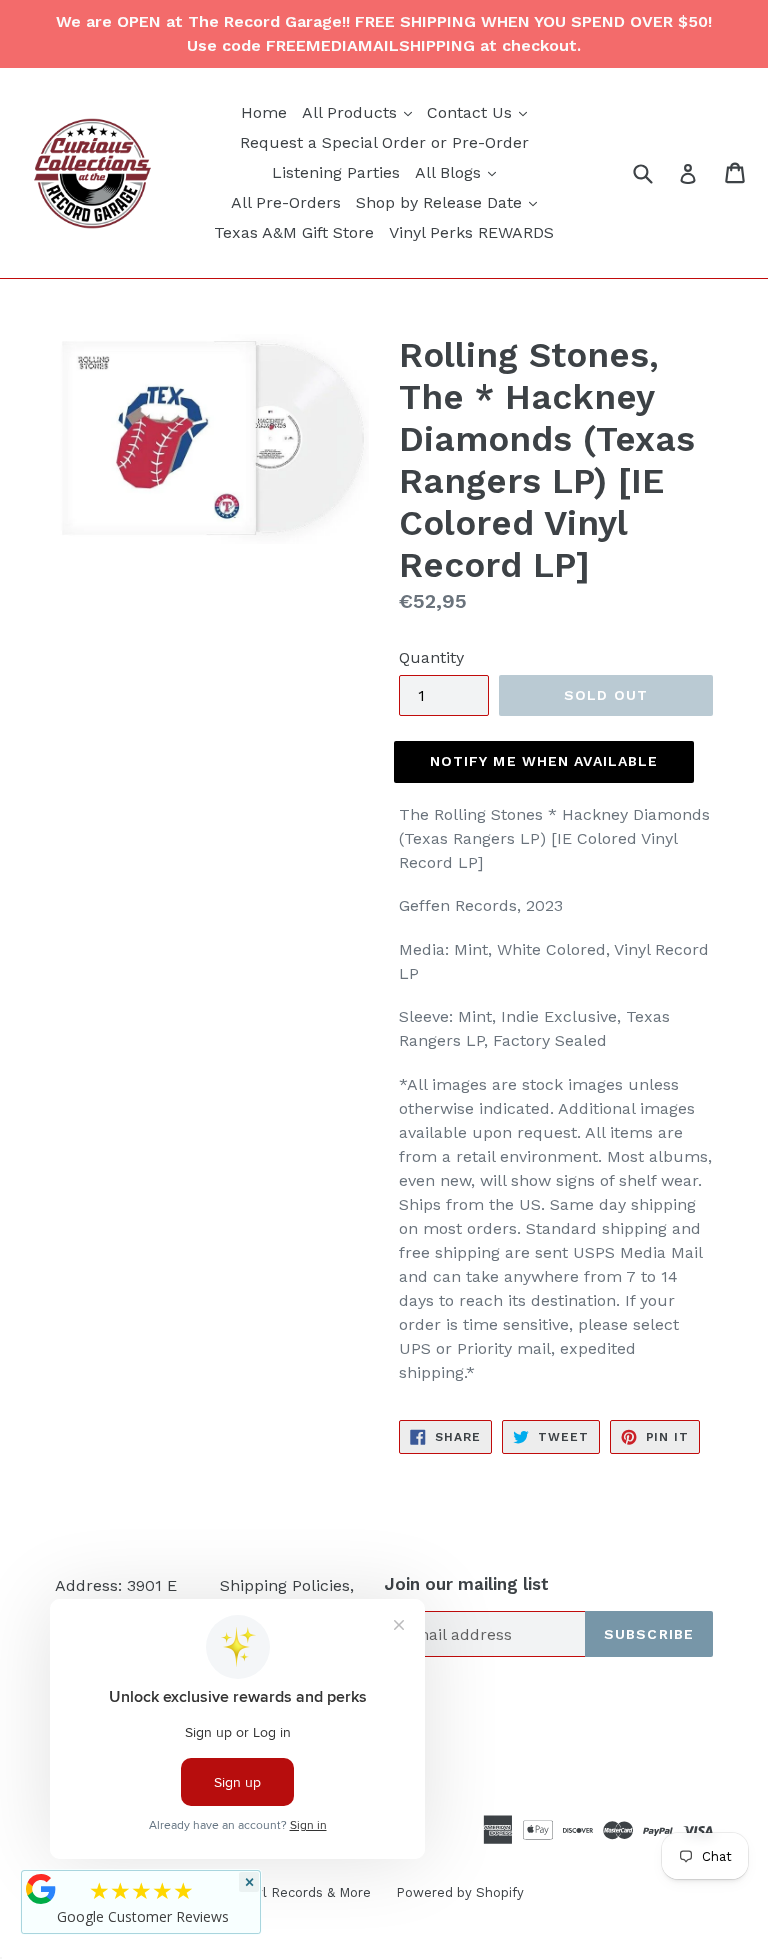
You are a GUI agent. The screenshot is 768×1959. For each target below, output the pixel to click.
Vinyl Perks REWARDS (471, 232)
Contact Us (479, 112)
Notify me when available (544, 761)
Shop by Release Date (449, 202)
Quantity (431, 657)
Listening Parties (336, 172)
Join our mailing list (466, 1584)
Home (264, 112)
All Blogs (458, 172)
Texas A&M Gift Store (294, 232)
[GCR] (41, 1889)
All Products (359, 112)
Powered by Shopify (460, 1892)
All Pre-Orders (286, 202)
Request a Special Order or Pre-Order (384, 142)
